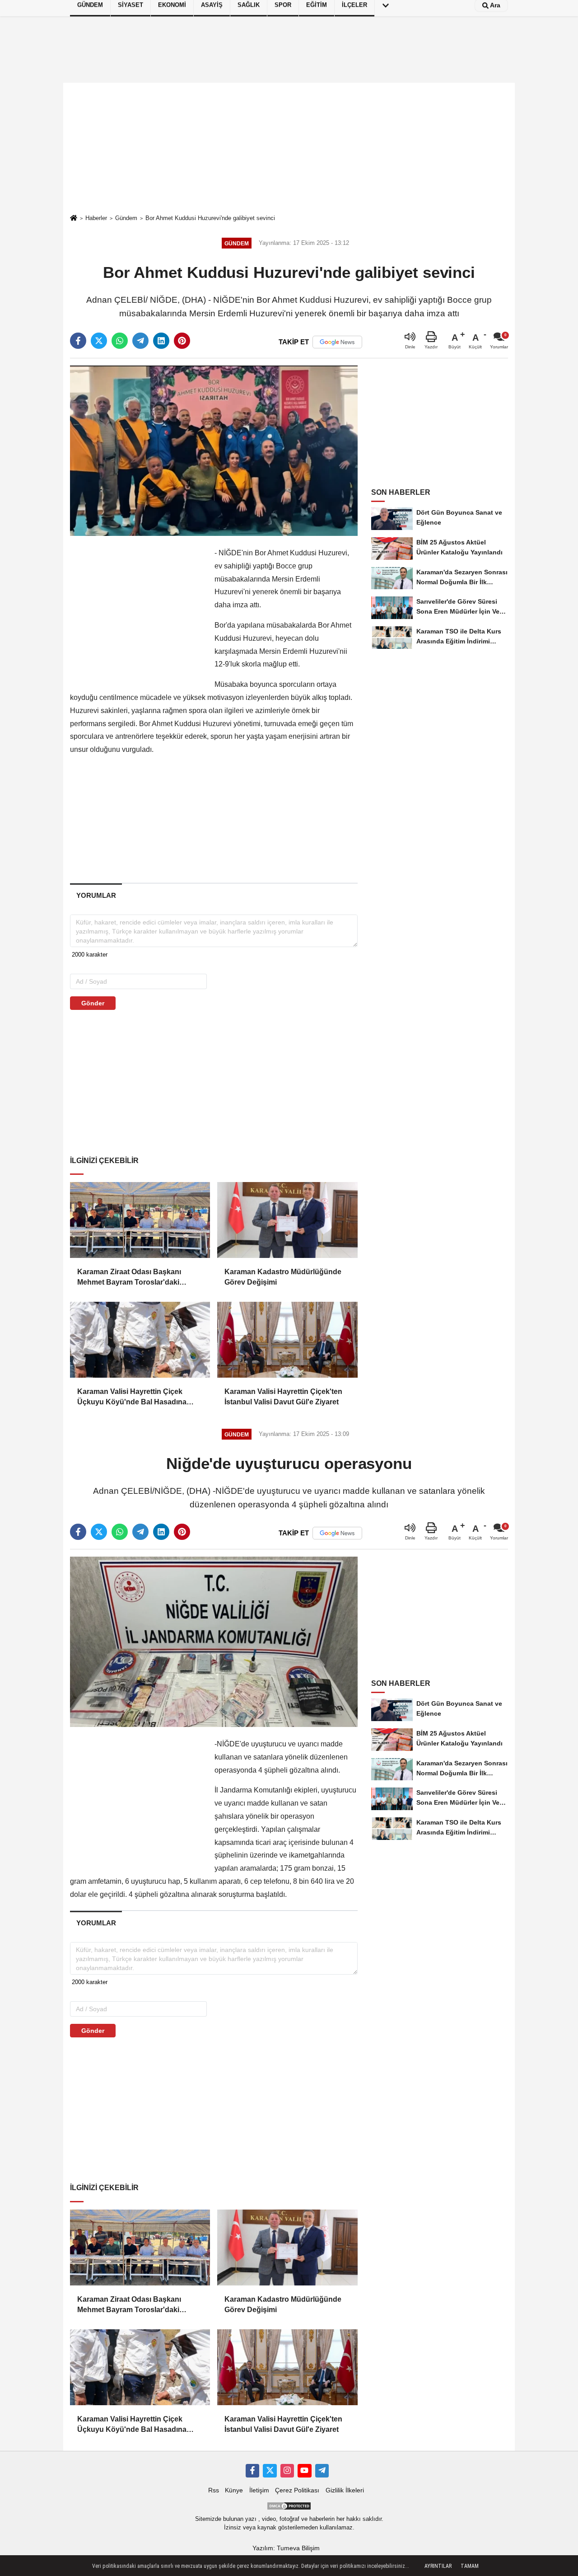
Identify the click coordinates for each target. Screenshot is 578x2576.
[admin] (322, 2471)
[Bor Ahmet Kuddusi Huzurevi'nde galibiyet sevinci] (214, 450)
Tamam (470, 2566)
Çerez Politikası (297, 2490)
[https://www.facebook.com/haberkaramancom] (252, 2471)
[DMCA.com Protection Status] (289, 2506)
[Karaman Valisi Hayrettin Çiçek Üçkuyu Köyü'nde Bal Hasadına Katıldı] (140, 1340)
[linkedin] (161, 341)
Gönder (93, 1003)
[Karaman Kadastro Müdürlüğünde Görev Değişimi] (287, 1220)
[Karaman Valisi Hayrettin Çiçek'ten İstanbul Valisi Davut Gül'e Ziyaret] (287, 1340)
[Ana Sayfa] (74, 218)
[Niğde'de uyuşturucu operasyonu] (214, 1641)
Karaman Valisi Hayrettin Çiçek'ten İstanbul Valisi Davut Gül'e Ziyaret (283, 1396)
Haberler (96, 218)
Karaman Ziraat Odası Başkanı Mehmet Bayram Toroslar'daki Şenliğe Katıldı (129, 1278)
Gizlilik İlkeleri (345, 2490)
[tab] (96, 895)
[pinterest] (182, 341)
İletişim (259, 2490)
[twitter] (99, 341)
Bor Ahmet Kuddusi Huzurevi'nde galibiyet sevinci (210, 218)
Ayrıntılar (438, 2566)
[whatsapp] (120, 341)
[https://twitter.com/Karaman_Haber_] (270, 2471)
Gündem (126, 218)
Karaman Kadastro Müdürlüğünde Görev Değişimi (283, 1277)
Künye (234, 2490)
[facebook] (78, 341)
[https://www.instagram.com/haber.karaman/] (287, 2471)
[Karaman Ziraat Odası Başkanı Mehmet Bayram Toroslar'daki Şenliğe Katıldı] (140, 1220)
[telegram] (140, 341)
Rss (214, 2490)
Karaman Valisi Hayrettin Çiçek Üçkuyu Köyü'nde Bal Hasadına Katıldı (132, 1397)
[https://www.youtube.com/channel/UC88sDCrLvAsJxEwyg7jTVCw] (304, 2471)
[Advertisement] (289, 148)
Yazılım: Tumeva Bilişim (286, 2548)
